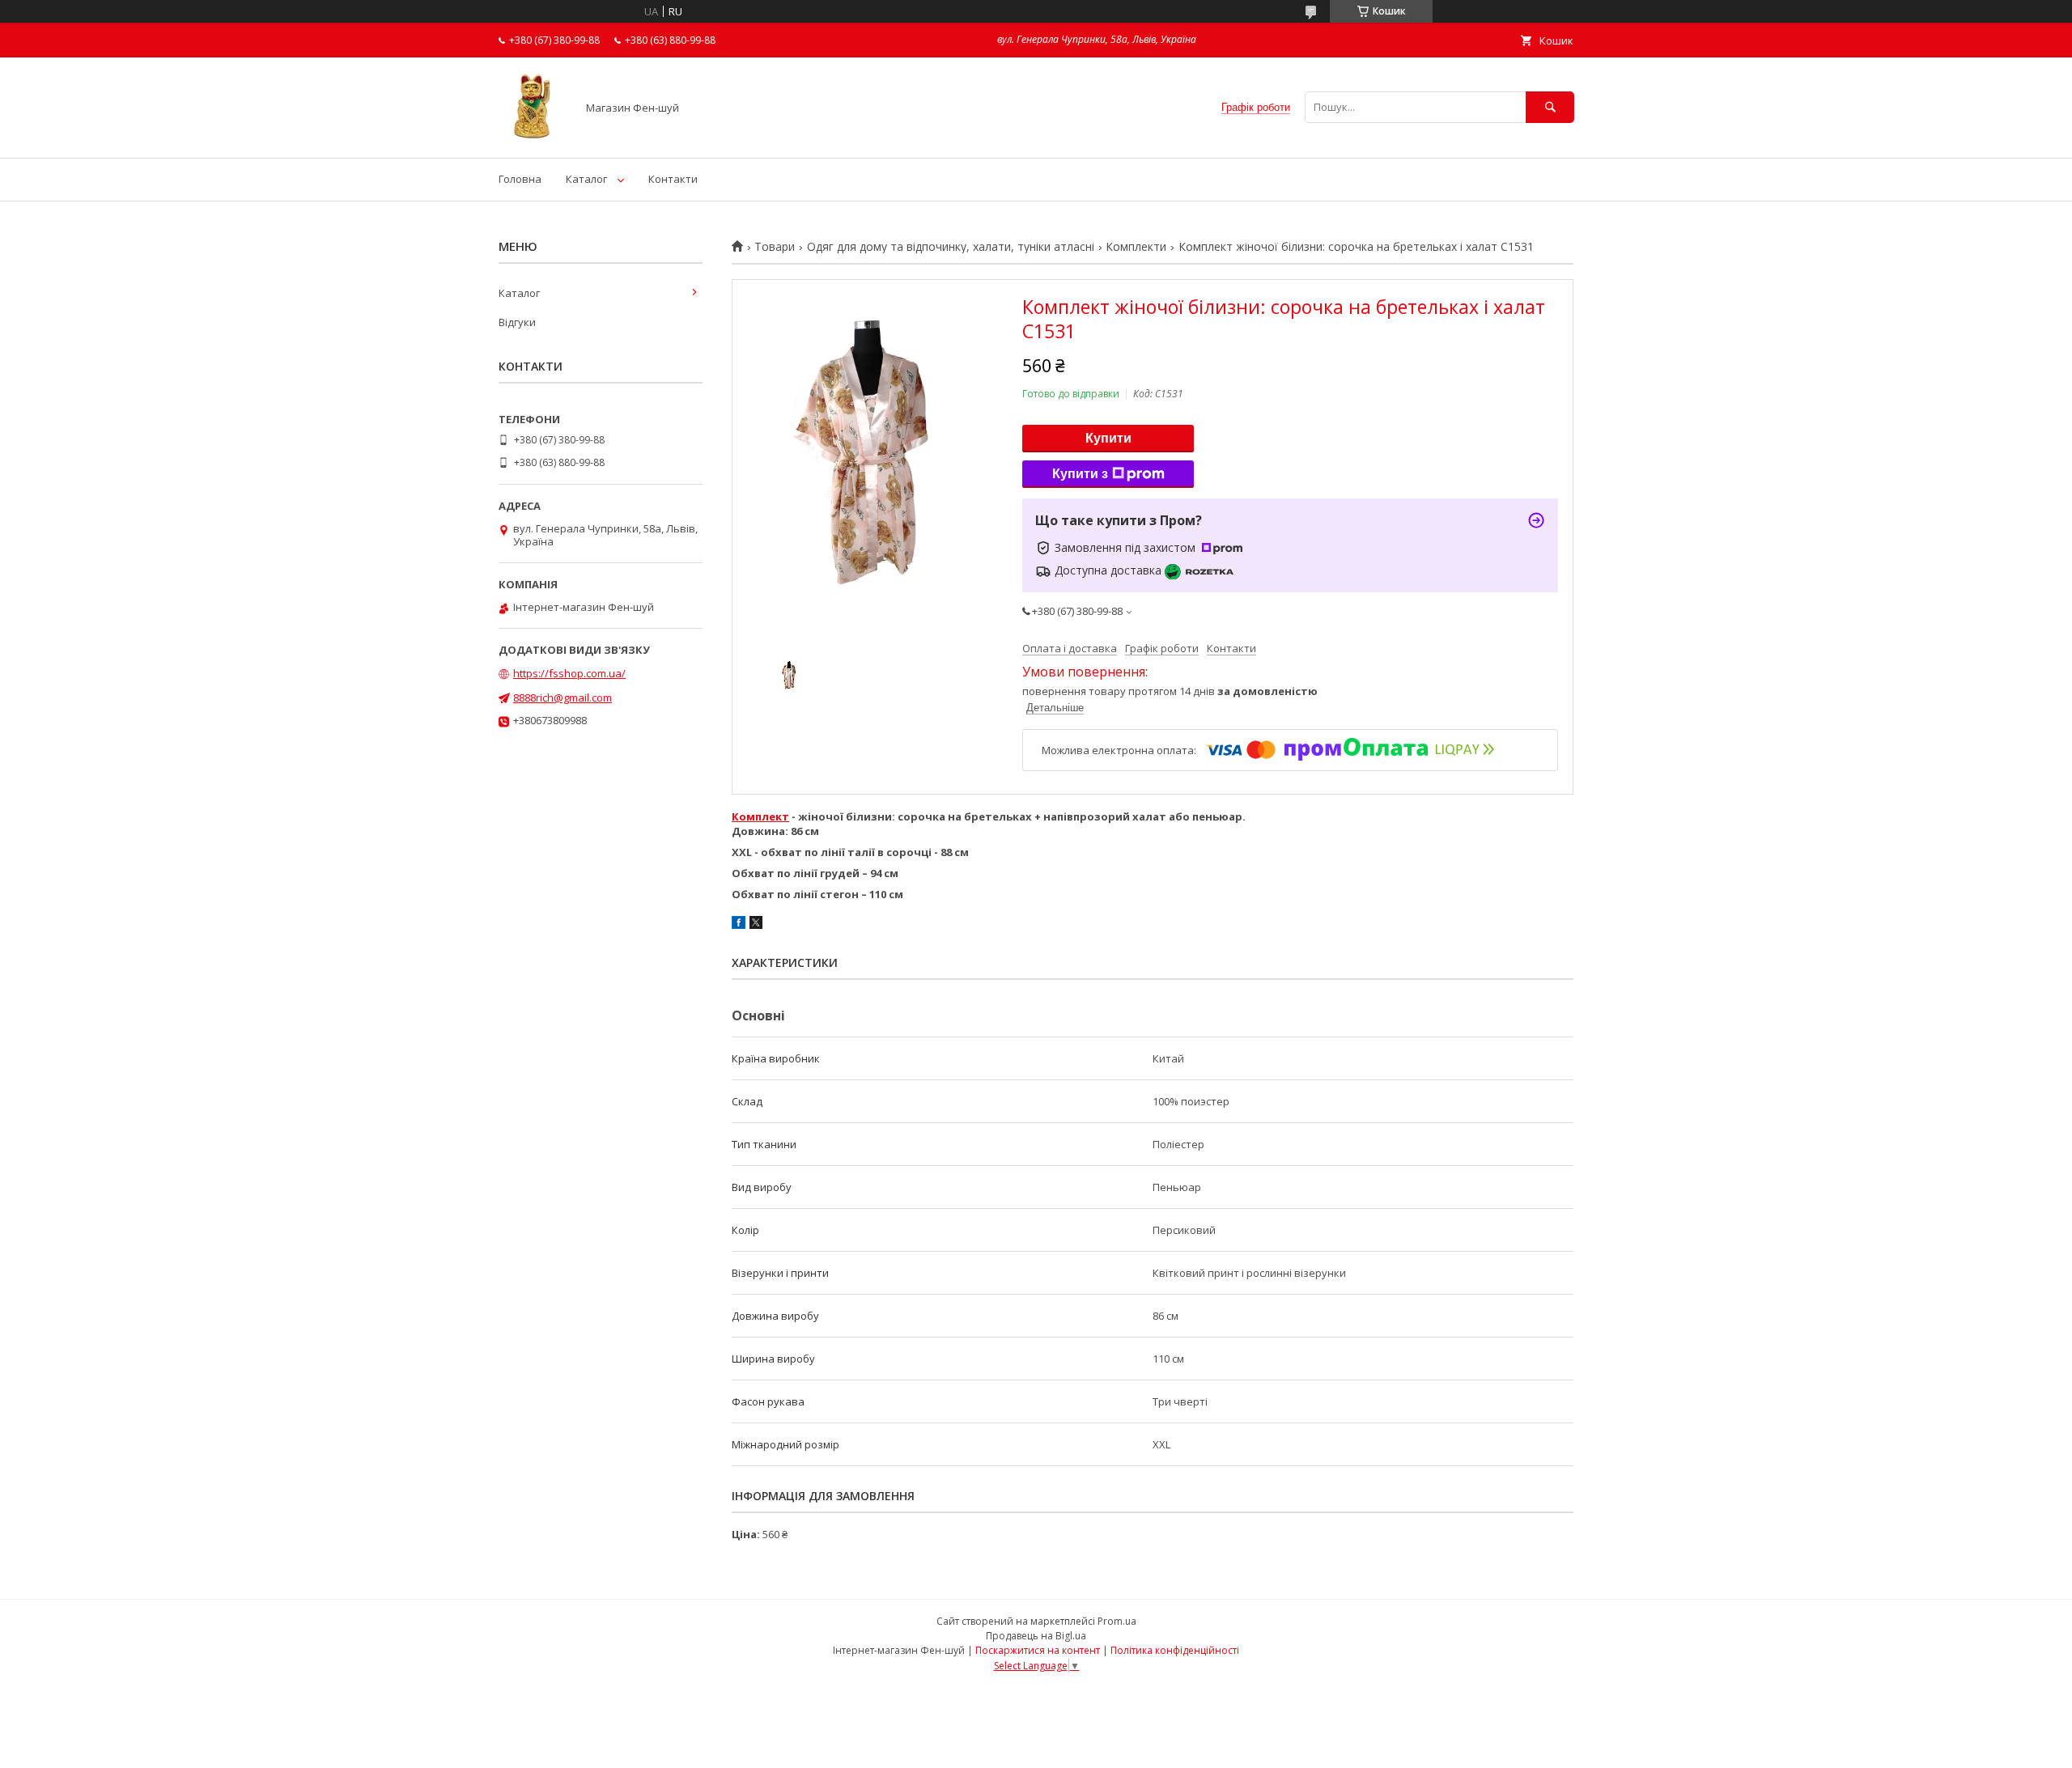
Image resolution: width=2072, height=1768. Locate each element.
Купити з (1080, 474)
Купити (1108, 438)
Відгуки (517, 322)
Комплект (760, 816)
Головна (520, 179)
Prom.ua (1117, 1621)
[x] (756, 925)
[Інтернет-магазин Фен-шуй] (533, 137)
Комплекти (1136, 247)
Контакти (673, 179)
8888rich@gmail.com (563, 697)
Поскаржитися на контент (1038, 1650)
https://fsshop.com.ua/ (569, 673)
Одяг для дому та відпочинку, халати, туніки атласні (951, 247)
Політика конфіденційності (1175, 1650)
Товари (775, 247)
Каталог (586, 179)
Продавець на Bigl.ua (1036, 1636)
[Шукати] (1550, 107)
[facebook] (739, 925)
